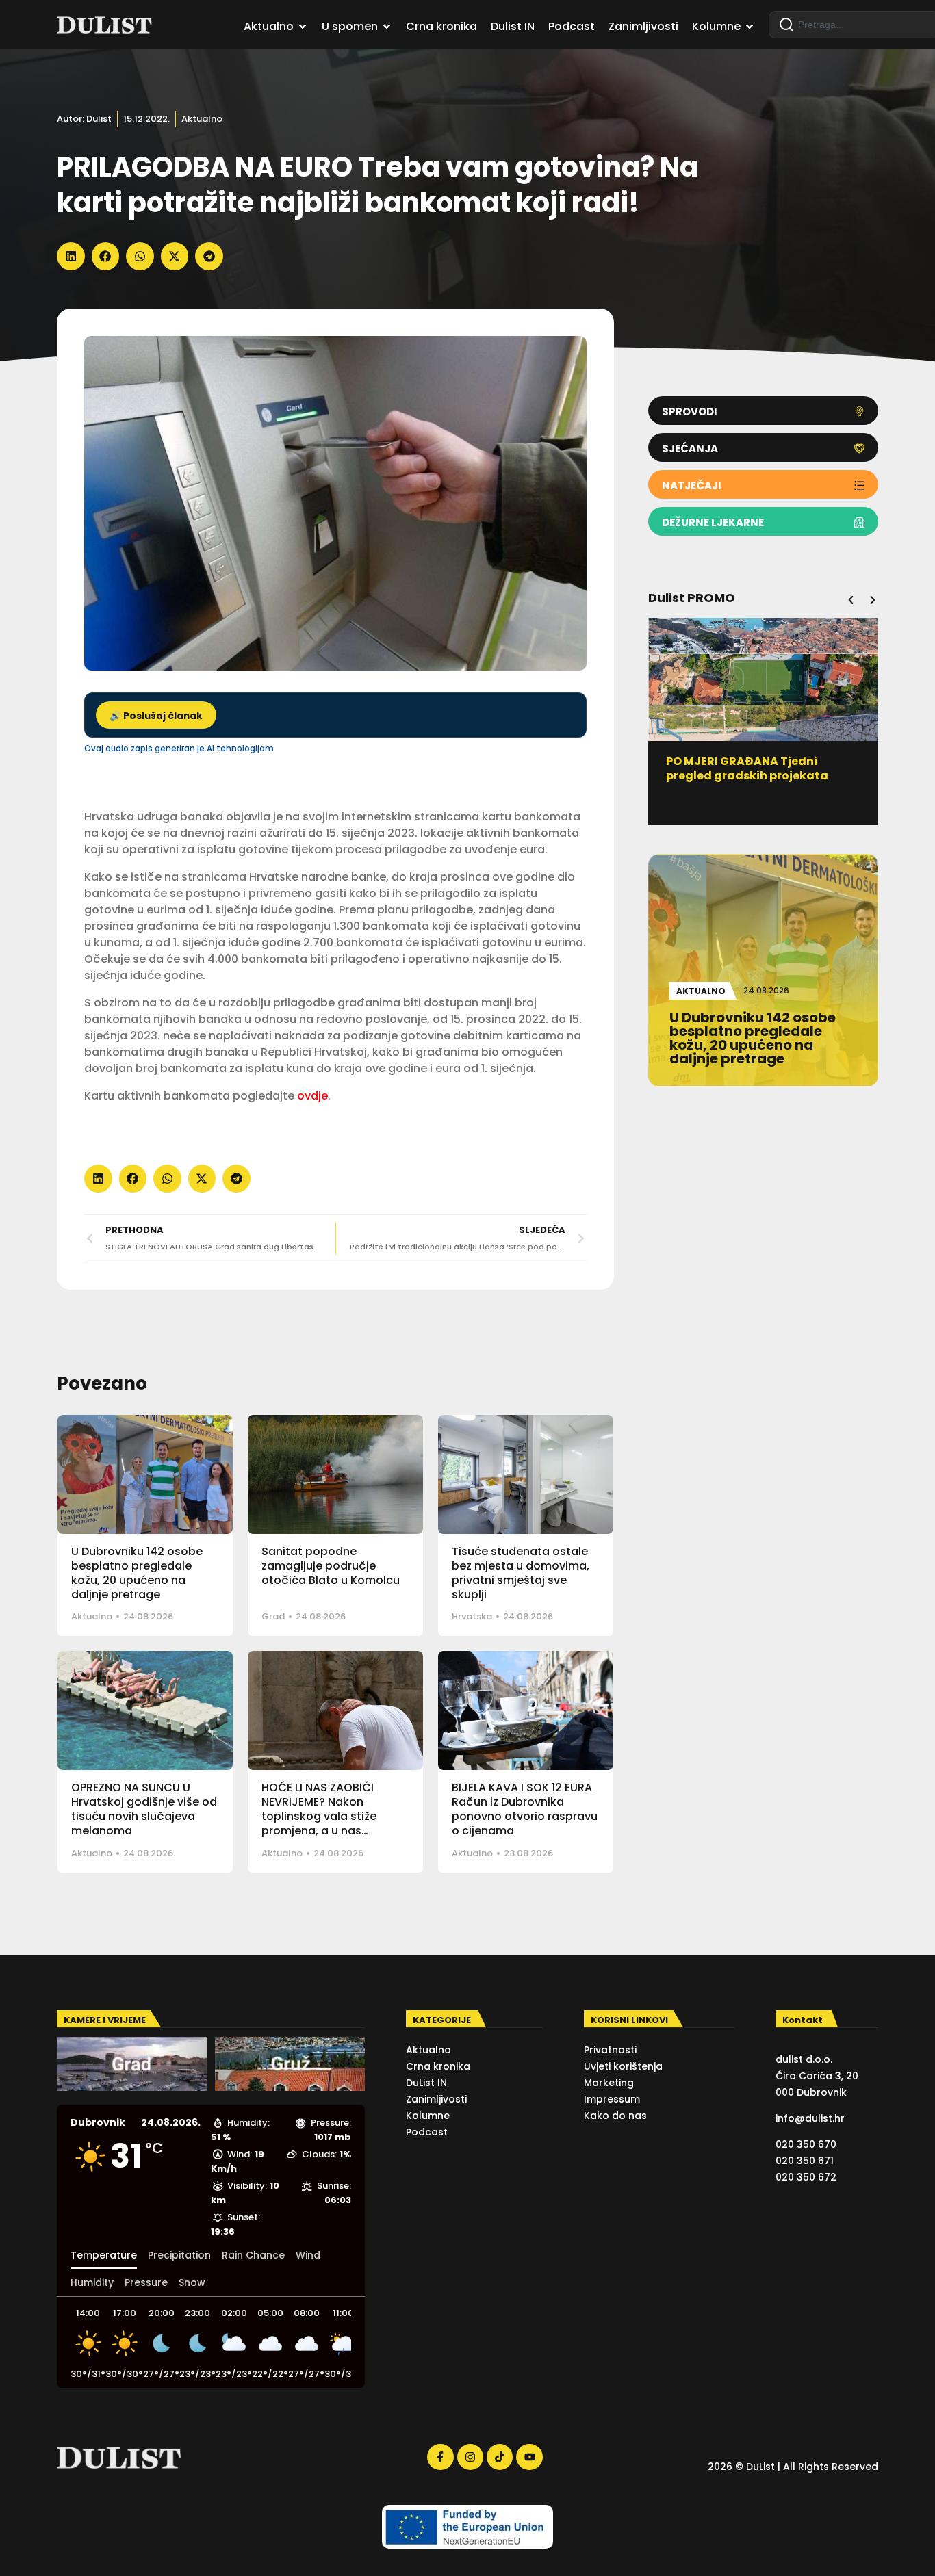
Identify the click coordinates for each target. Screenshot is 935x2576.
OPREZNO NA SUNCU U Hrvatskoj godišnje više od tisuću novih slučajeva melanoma (144, 1809)
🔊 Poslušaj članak (156, 716)
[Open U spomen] (387, 27)
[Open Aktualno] (303, 27)
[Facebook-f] (440, 2457)
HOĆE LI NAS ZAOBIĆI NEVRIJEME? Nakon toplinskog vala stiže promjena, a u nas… (319, 1809)
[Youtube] (529, 2457)
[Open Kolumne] (750, 27)
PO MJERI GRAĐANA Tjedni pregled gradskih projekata (747, 768)
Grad (273, 1616)
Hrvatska (472, 1616)
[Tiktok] (500, 2457)
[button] (71, 256)
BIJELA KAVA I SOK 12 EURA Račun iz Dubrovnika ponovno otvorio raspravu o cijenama (525, 1809)
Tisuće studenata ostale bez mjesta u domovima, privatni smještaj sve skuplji (521, 1573)
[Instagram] (470, 2457)
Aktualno (202, 119)
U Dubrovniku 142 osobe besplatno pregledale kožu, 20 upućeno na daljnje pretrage (137, 1573)
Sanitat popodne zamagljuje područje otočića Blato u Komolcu (331, 1566)
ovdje (312, 1096)
